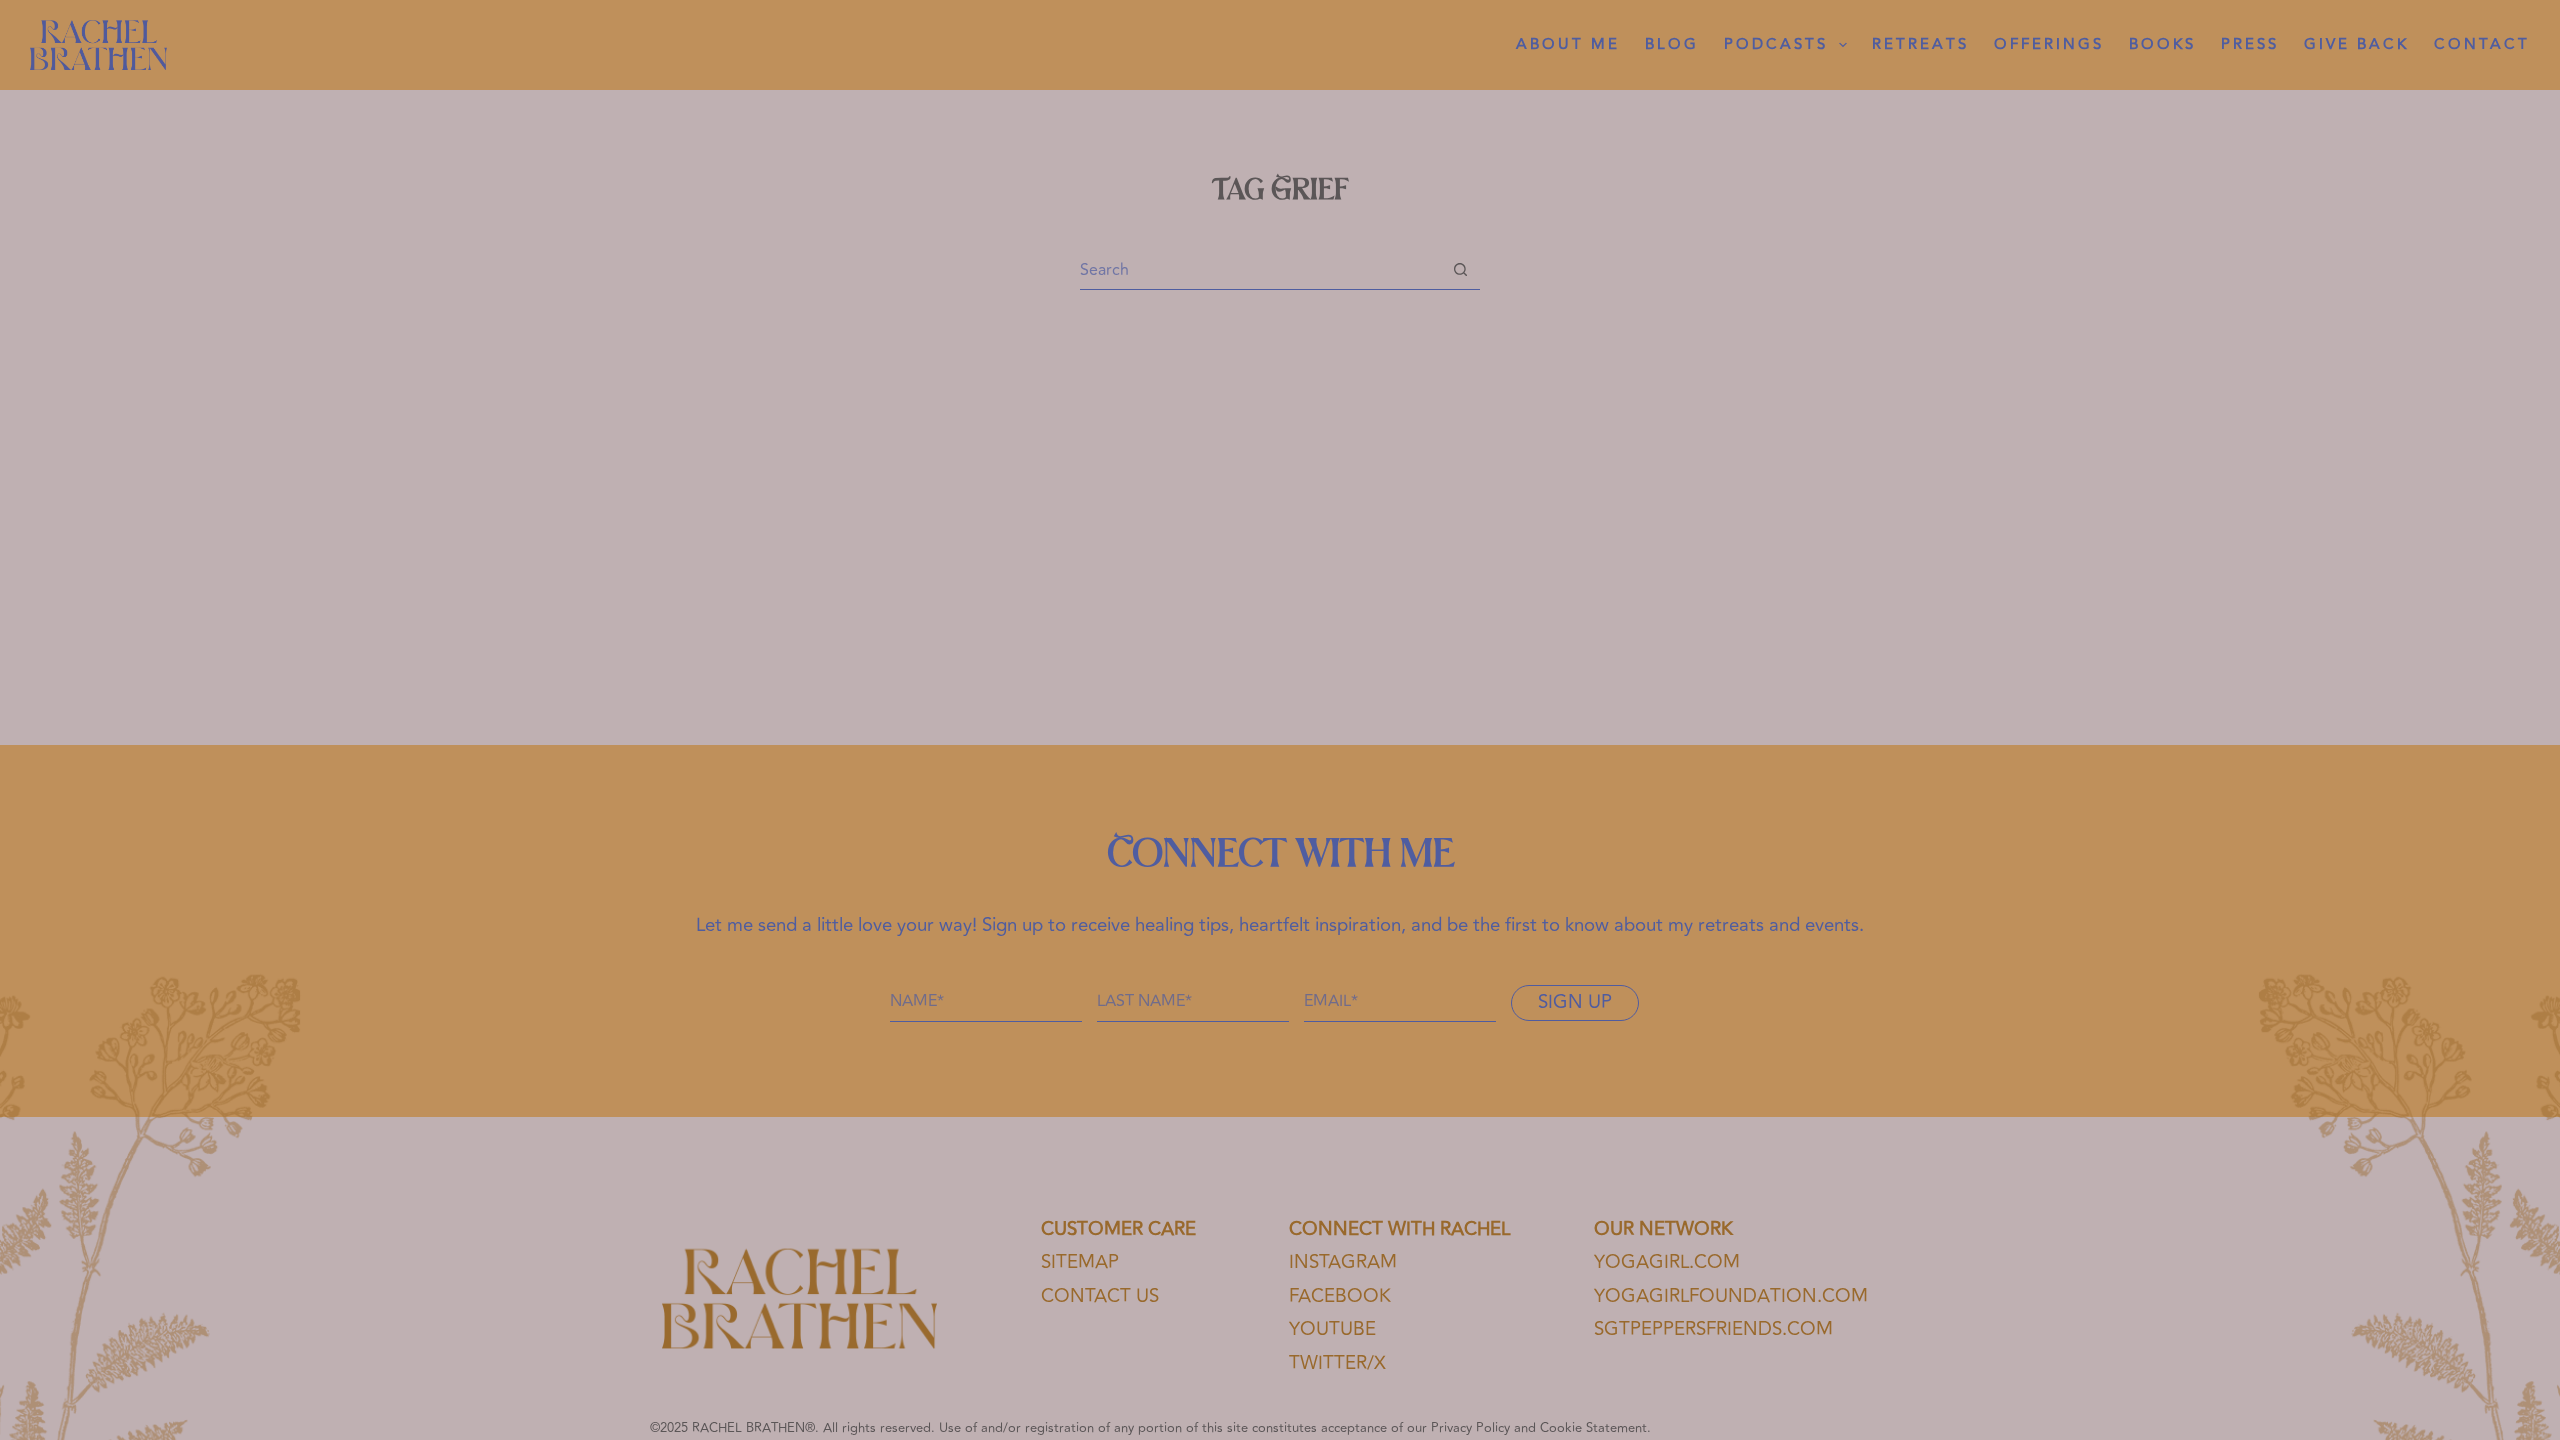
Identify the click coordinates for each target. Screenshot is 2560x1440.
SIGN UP (1575, 1002)
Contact (2482, 44)
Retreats (1920, 44)
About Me (1568, 44)
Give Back (2356, 44)
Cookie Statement (1593, 1428)
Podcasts (1776, 44)
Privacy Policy (1470, 1428)
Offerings (2049, 44)
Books (2162, 44)
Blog (1672, 44)
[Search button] (1460, 269)
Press (2250, 44)
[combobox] (1260, 270)
